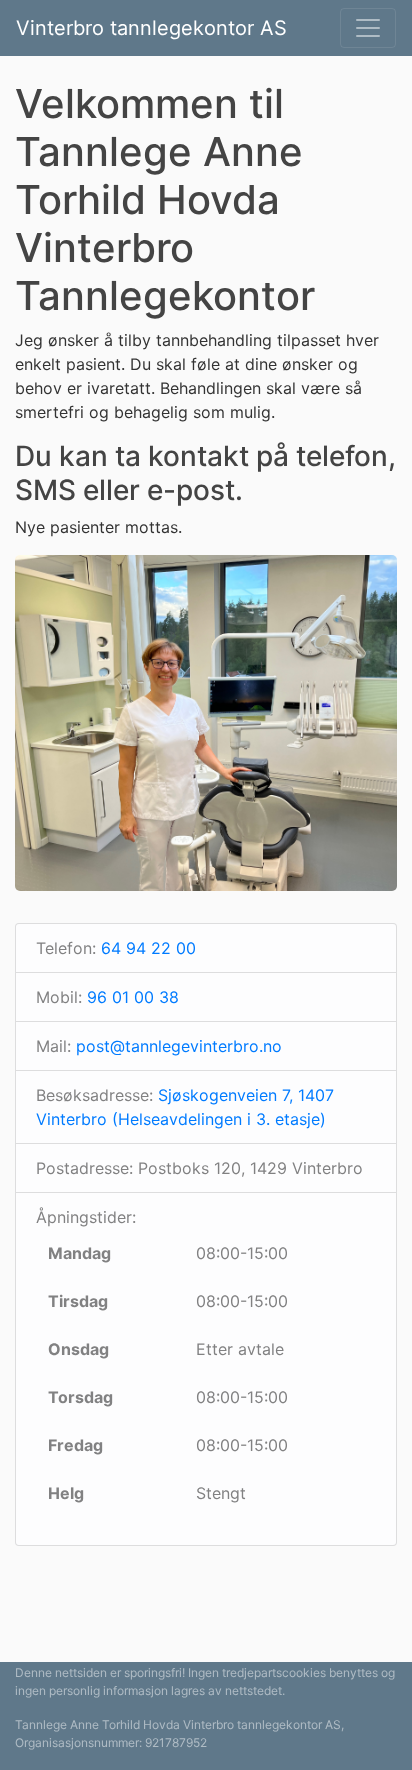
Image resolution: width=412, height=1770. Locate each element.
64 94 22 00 (148, 948)
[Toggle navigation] (368, 28)
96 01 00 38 (133, 997)
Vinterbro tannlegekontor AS (151, 28)
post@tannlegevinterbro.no (179, 1046)
